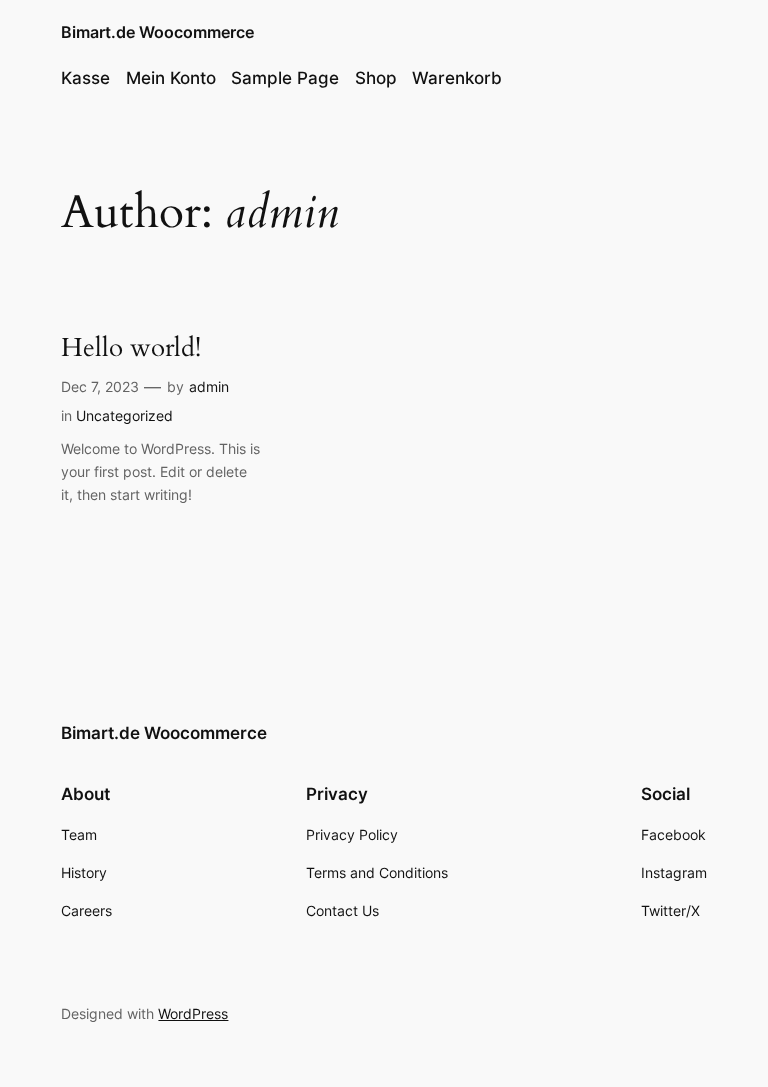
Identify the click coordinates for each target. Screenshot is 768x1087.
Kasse (85, 78)
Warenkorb (457, 78)
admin (209, 386)
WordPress (193, 1013)
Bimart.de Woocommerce (157, 32)
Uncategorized (124, 415)
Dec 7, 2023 (100, 386)
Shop (376, 78)
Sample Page (285, 78)
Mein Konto (171, 78)
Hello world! (131, 348)
